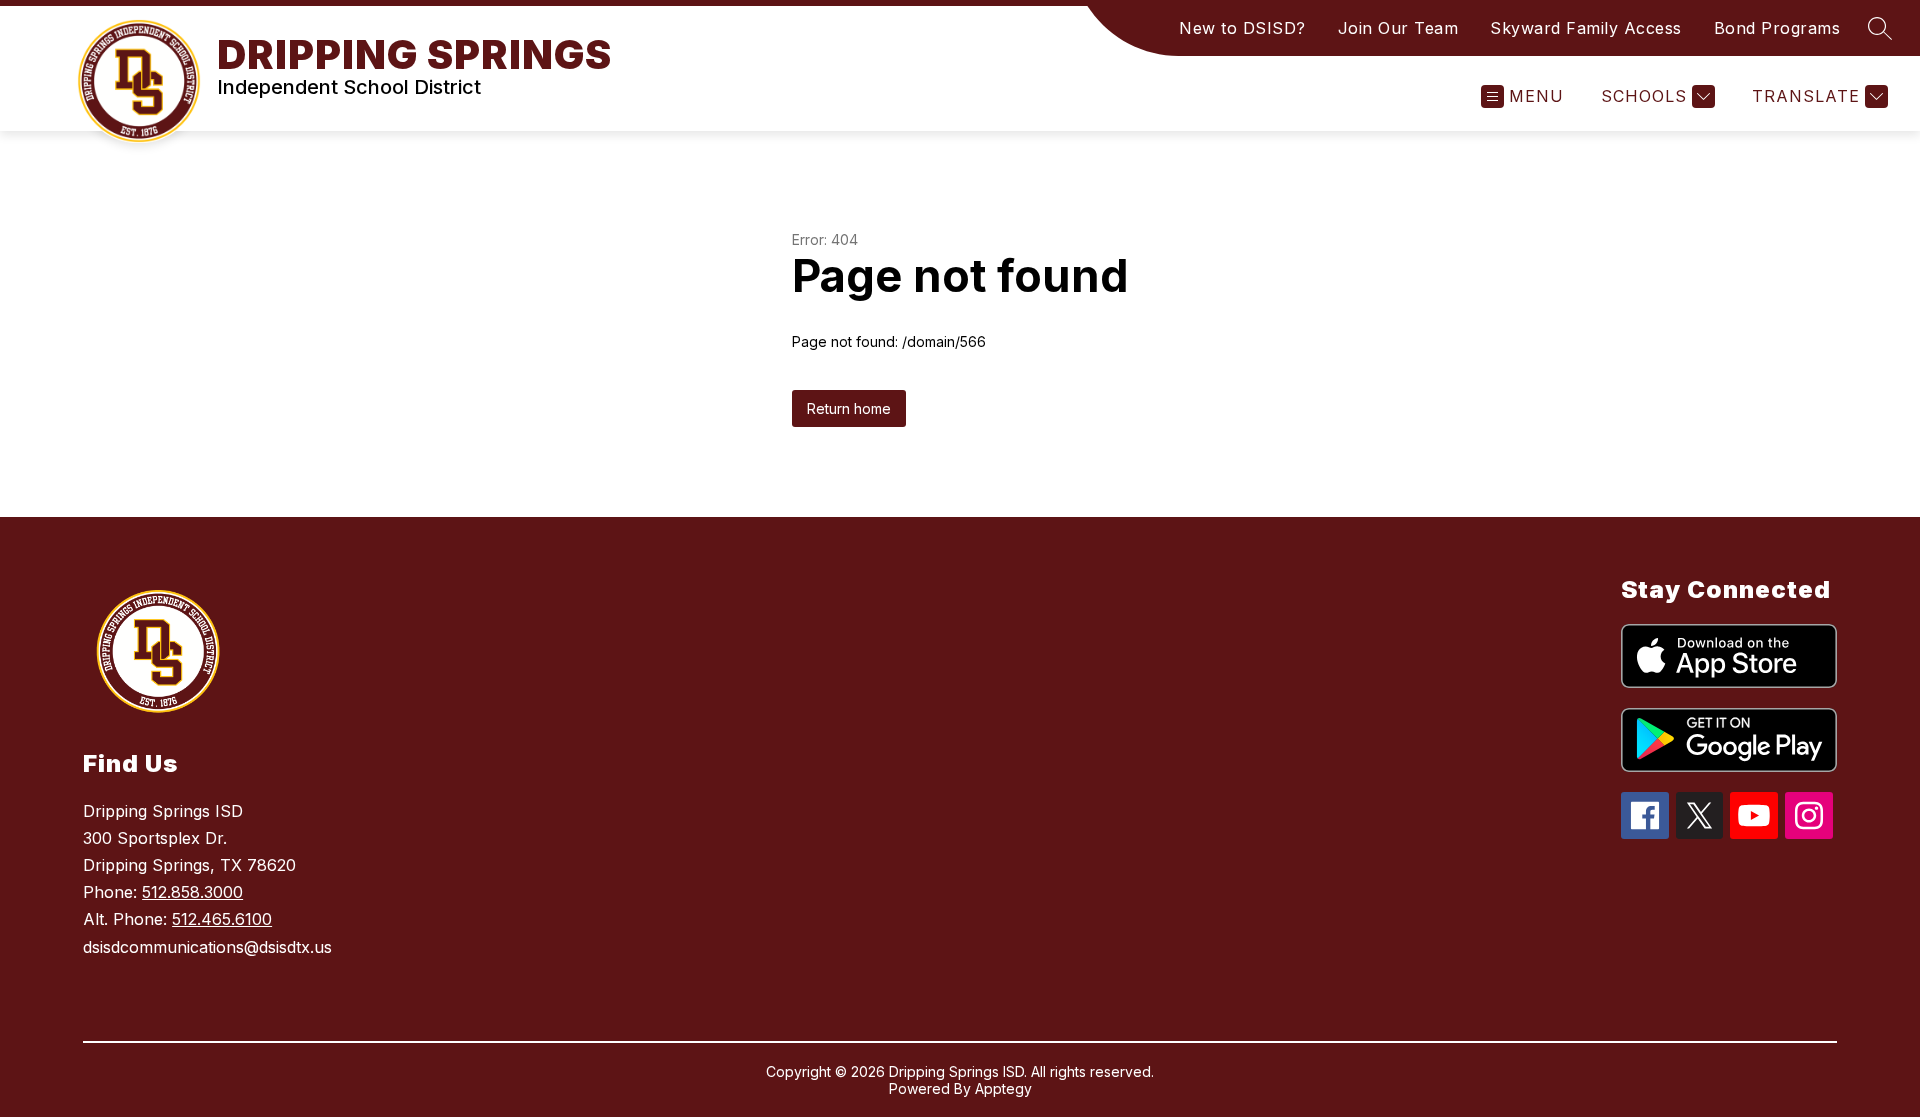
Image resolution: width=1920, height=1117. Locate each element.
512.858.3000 (192, 892)
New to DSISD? (1242, 28)
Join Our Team (1398, 28)
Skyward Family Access (1586, 28)
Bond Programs (1777, 28)
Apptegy (1003, 1088)
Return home (849, 408)
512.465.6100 (222, 919)
